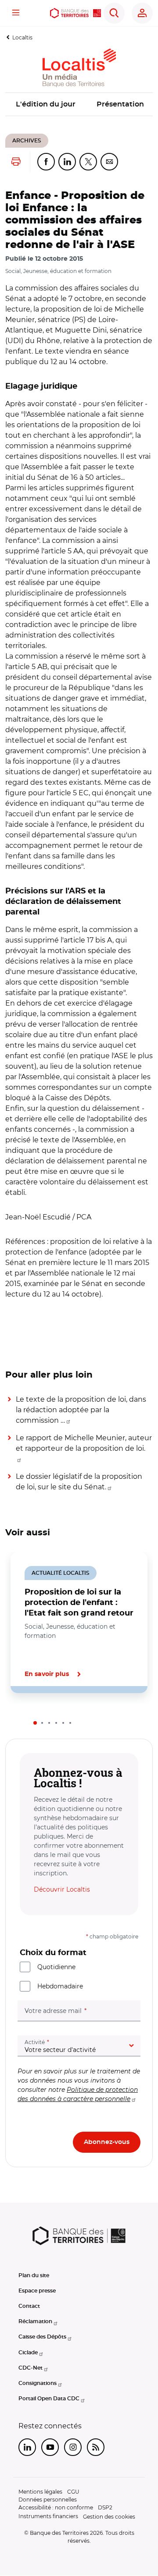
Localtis (22, 37)
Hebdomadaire (60, 1986)
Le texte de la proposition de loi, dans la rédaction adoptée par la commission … (81, 1410)
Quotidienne (56, 1967)
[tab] (35, 1723)
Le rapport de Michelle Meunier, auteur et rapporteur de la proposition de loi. (84, 1443)
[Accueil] (75, 13)
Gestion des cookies (109, 2517)
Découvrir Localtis (62, 1889)
